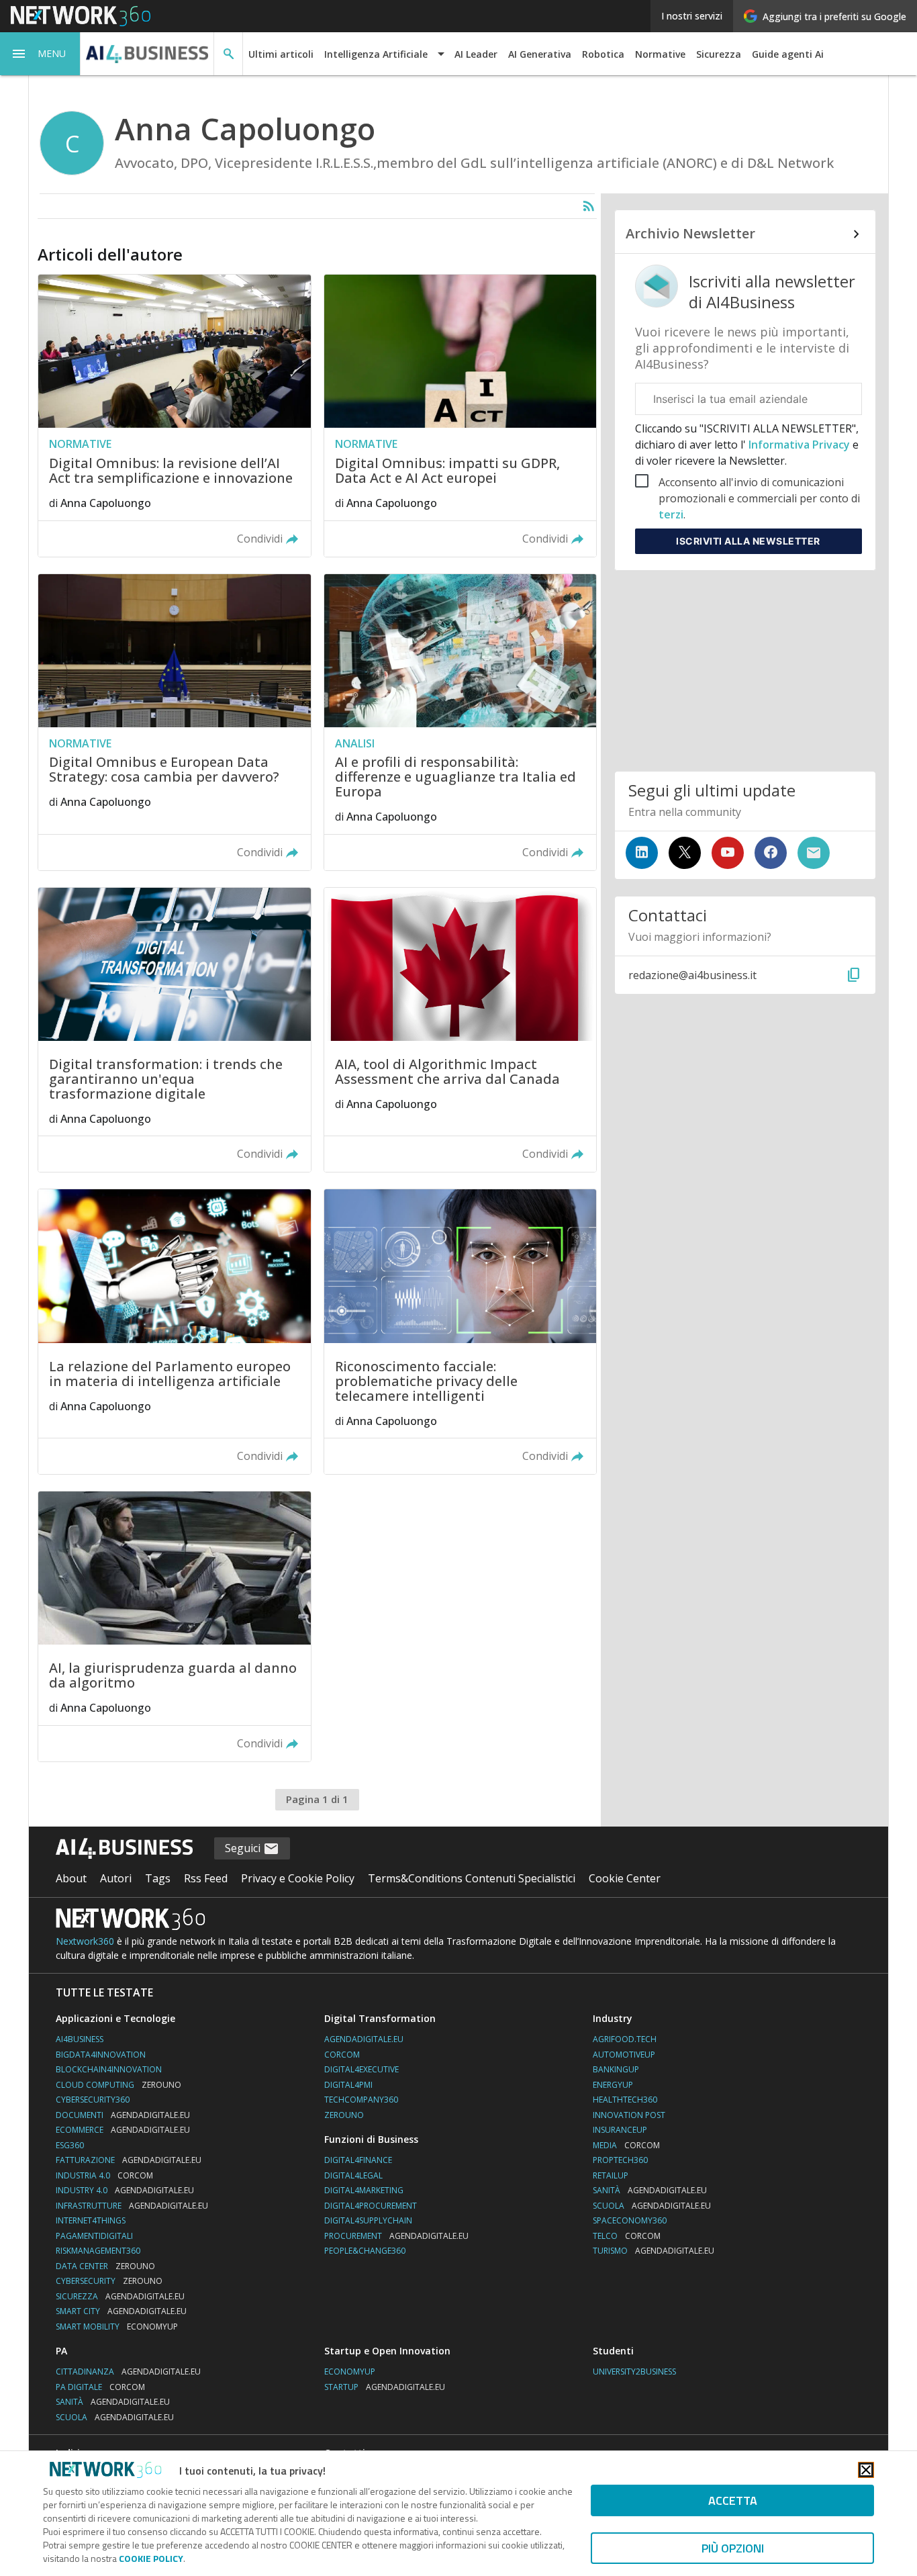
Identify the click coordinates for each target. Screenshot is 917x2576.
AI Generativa (540, 54)
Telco (627, 2236)
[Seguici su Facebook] (771, 853)
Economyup (350, 2372)
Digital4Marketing (364, 2190)
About (71, 1878)
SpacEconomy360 (630, 2220)
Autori (116, 1878)
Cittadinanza (128, 2372)
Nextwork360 (85, 1941)
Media (626, 2145)
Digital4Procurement (371, 2206)
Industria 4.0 (104, 2175)
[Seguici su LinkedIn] (642, 853)
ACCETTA (733, 2500)
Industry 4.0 (125, 2190)
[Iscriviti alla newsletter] (814, 853)
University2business (634, 2372)
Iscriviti (748, 541)
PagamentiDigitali (94, 2236)
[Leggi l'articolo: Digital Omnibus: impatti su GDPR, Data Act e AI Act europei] (460, 415)
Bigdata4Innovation (101, 2055)
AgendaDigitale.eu (364, 2039)
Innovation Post (629, 2115)
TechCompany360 (361, 2100)
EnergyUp (613, 2085)
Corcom (342, 2055)
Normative (660, 54)
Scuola (652, 2206)
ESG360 (70, 2145)
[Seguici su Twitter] (685, 853)
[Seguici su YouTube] (728, 853)
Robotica (603, 54)
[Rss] (589, 206)
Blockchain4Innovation (109, 2069)
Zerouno (344, 2115)
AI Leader (476, 54)
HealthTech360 (625, 2100)
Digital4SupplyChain (368, 2220)
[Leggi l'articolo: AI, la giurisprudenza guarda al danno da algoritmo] (174, 1626)
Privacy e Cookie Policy (298, 1878)
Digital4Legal (353, 2175)
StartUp (385, 2387)
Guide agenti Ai (788, 54)
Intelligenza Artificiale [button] (376, 54)
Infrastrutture (132, 2206)
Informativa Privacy (799, 445)
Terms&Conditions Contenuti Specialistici (472, 1878)
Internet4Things (91, 2220)
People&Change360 (365, 2251)
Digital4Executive (361, 2069)
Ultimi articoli (281, 54)
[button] (40, 54)
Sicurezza (719, 54)
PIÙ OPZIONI (733, 2548)
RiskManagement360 (98, 2251)
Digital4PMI (348, 2085)
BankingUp (616, 2069)
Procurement (396, 2236)
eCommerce (123, 2130)
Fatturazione (129, 2160)
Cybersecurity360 (93, 2100)
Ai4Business (80, 2039)
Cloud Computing (118, 2085)
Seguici (244, 1848)
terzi (671, 514)
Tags (158, 1878)
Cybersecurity (109, 2281)
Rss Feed (206, 1878)
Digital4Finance (358, 2160)
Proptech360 (620, 2160)
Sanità (650, 2190)
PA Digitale (100, 2387)
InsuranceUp (620, 2130)
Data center (105, 2266)
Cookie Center (625, 1878)
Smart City (121, 2311)
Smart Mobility (117, 2327)
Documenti (123, 2115)
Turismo (654, 2251)
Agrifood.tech (625, 2039)
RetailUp (611, 2175)
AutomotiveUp (624, 2055)
